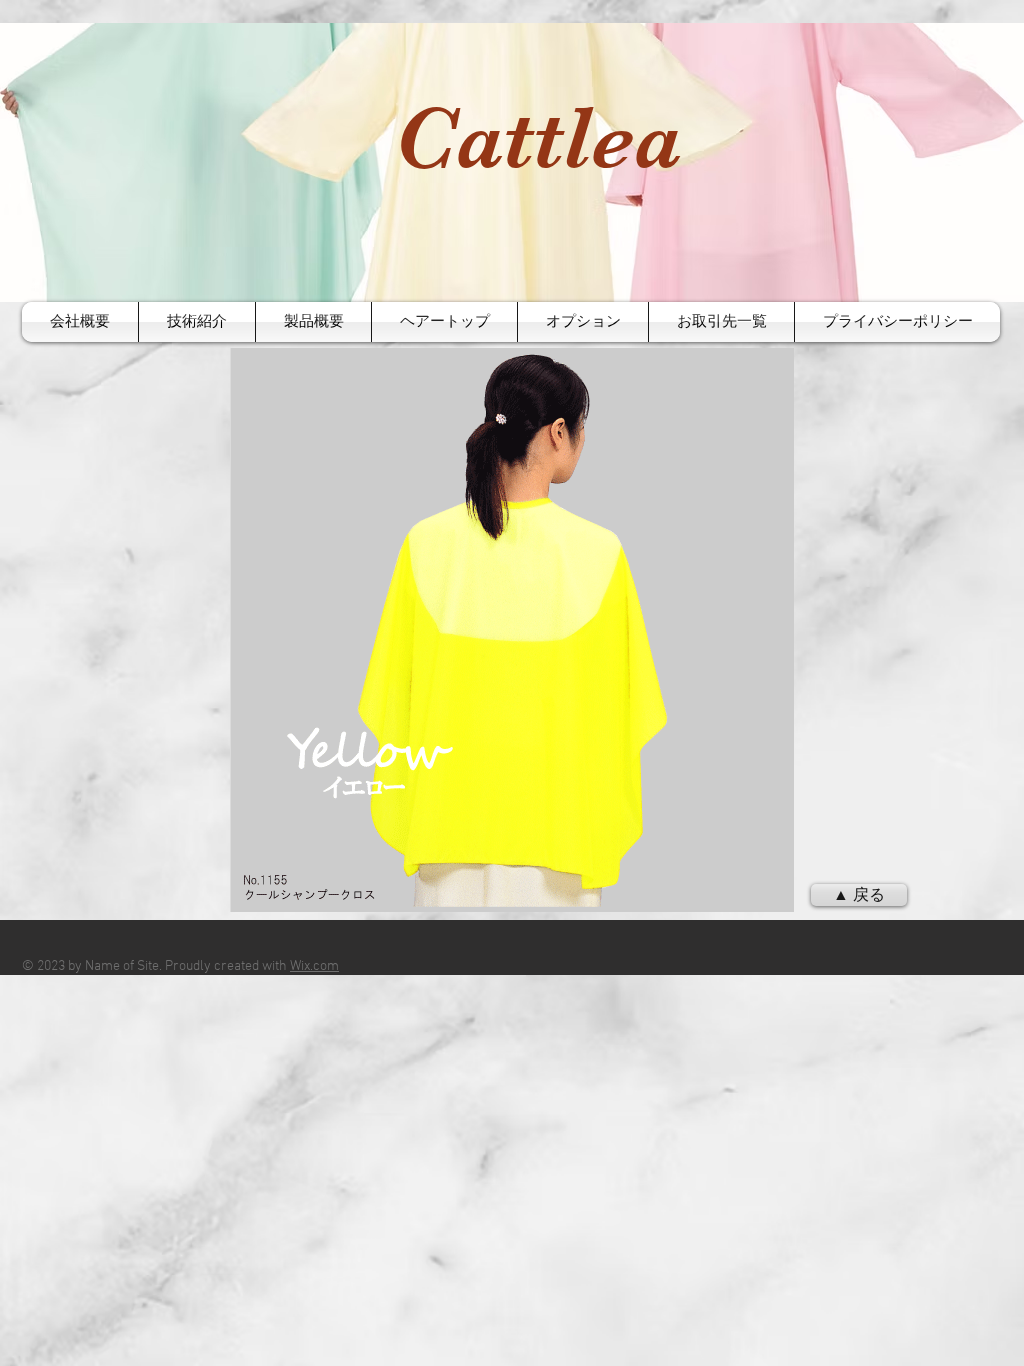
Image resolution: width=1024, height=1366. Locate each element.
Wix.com (314, 966)
